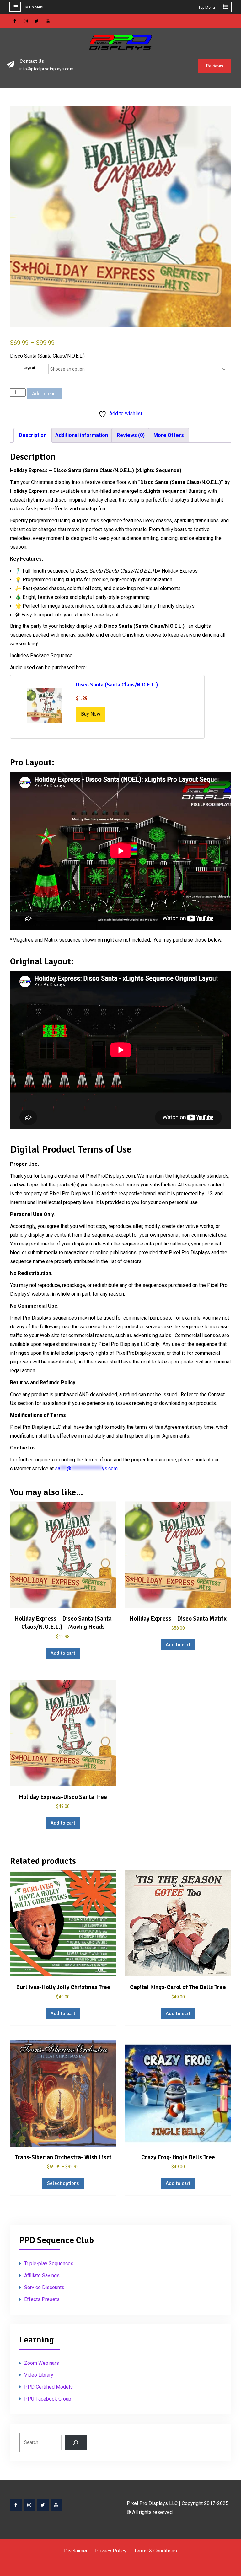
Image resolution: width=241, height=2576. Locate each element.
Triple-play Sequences (49, 2264)
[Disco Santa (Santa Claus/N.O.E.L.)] (45, 707)
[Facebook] (16, 2505)
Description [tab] (33, 435)
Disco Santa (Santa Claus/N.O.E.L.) (117, 685)
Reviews (215, 66)
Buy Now (91, 714)
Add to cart (44, 394)
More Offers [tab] (169, 435)
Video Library (39, 2375)
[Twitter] (43, 2505)
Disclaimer (76, 2551)
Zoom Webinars (42, 2363)
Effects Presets (42, 2299)
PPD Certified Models (48, 2387)
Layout (29, 368)
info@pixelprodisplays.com (47, 69)
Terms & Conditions (155, 2551)
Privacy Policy (111, 2551)
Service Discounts (44, 2287)
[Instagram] (29, 2505)
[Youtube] (56, 2505)
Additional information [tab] (82, 435)
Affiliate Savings (42, 2275)
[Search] (76, 2442)
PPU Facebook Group (48, 2399)
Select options (63, 2183)
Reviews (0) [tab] (131, 435)
